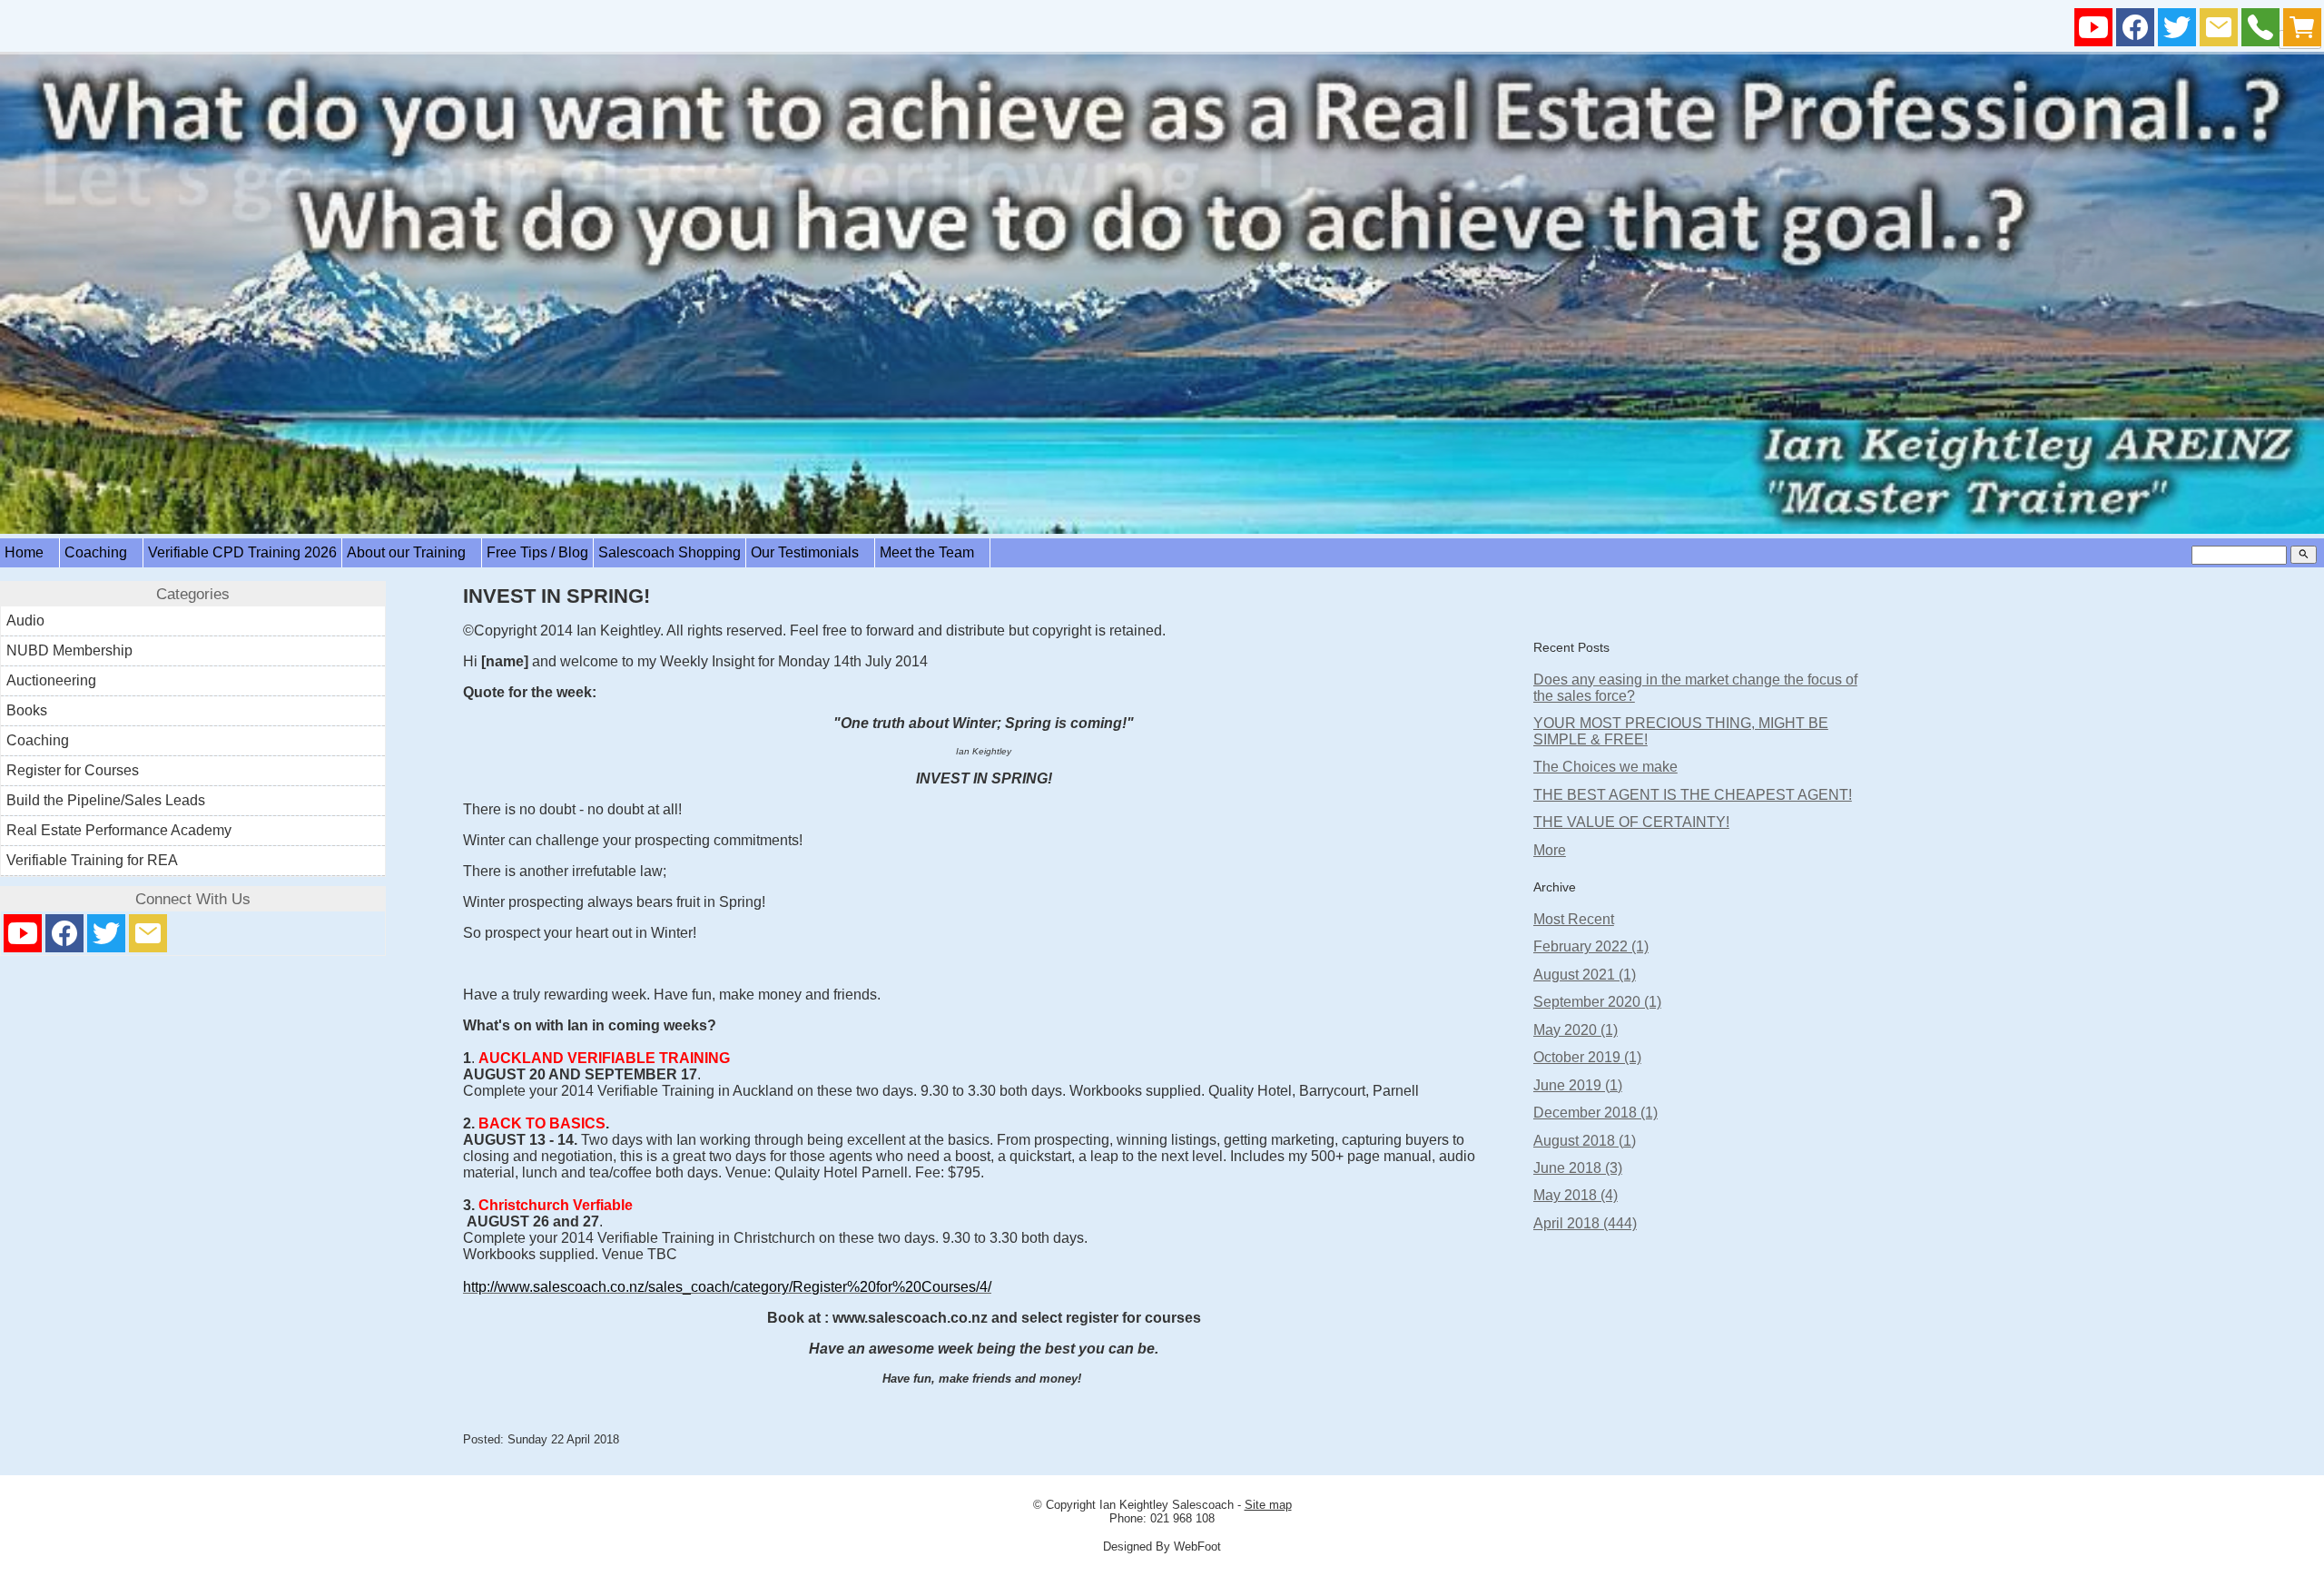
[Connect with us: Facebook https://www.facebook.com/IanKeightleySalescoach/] (2135, 31)
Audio (25, 621)
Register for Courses (73, 770)
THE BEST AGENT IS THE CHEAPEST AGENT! (1693, 795)
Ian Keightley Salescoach (1167, 1505)
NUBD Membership (69, 650)
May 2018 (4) (1576, 1195)
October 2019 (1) (1587, 1057)
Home (30, 552)
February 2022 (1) (1591, 946)
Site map (1268, 1505)
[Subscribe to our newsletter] (2219, 31)
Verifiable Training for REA (92, 860)
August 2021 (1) (1585, 975)
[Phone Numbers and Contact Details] (2260, 31)
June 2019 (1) (1578, 1085)
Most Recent (1574, 919)
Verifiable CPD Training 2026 (242, 552)
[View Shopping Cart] (2302, 31)
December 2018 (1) (1595, 1113)
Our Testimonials (810, 552)
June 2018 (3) (1578, 1168)
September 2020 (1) (1597, 1002)
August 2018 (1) (1585, 1141)
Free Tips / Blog (537, 552)
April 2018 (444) (1585, 1223)
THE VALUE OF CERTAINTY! (1631, 822)
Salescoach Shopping (670, 552)
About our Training (412, 552)
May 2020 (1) (1576, 1030)
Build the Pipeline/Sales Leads (106, 800)
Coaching (101, 552)
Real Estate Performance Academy (119, 830)
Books (27, 710)
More (1550, 850)
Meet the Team (932, 552)
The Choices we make (1605, 767)
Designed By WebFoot (1162, 1546)
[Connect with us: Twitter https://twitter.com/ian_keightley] (2177, 31)
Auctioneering (51, 680)
